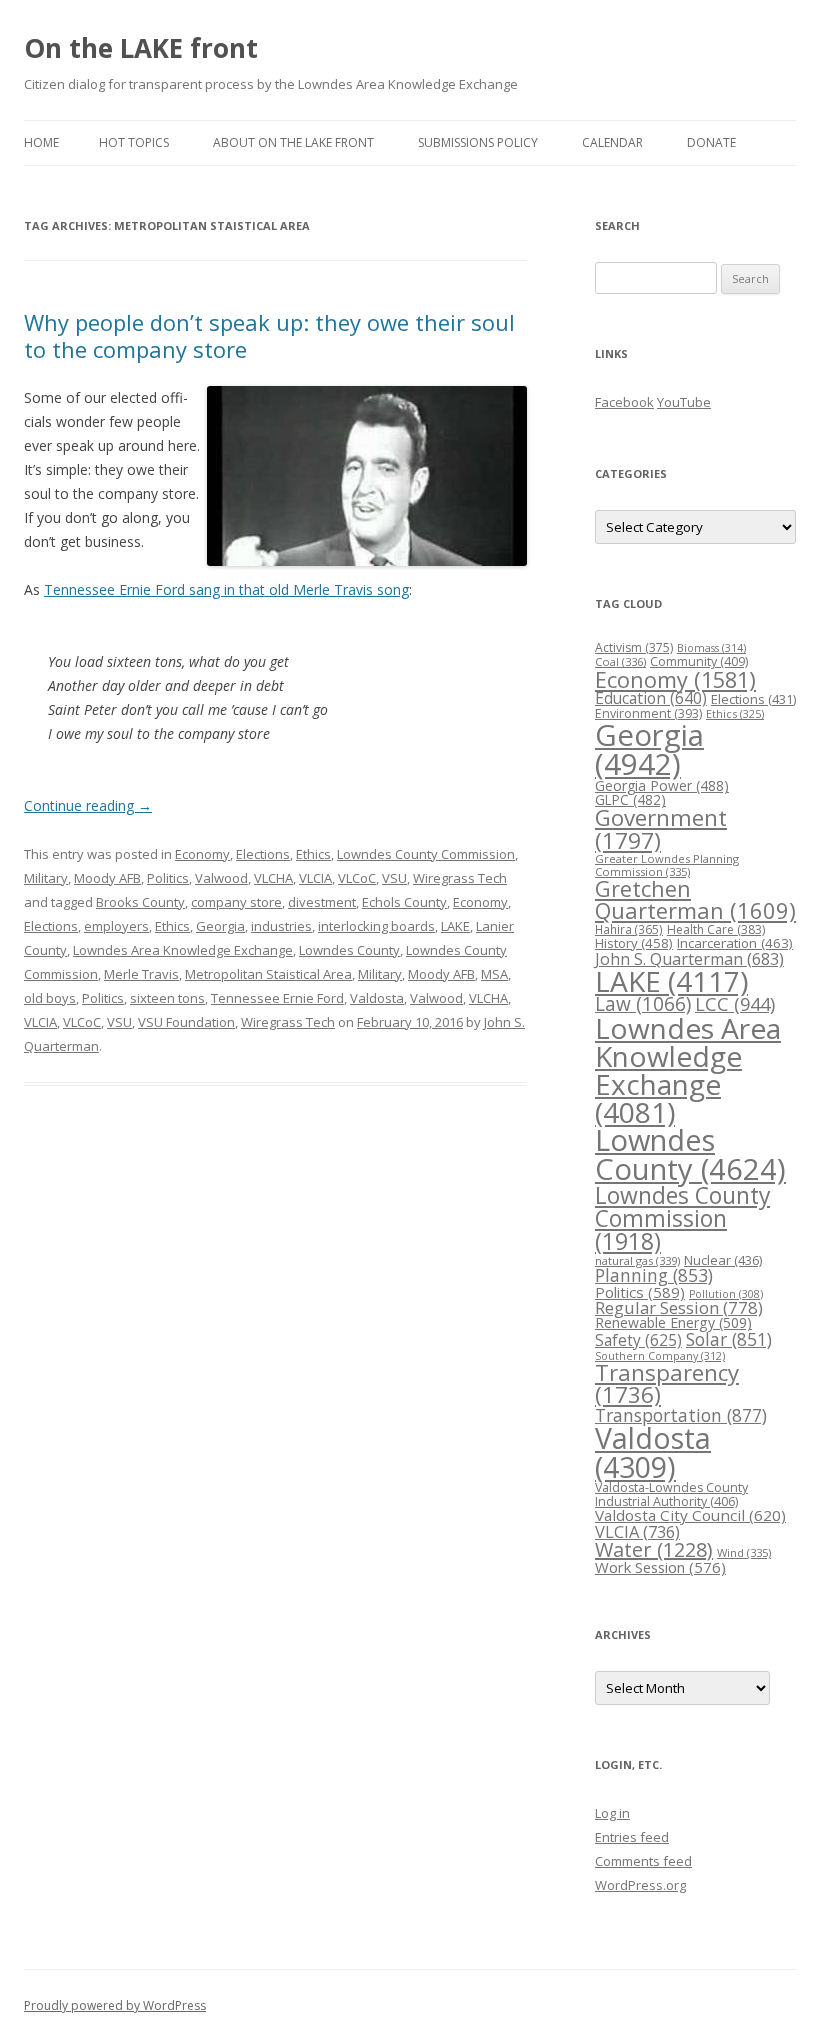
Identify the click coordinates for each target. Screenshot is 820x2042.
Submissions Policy (478, 142)
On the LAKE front (141, 48)
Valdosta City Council (690, 1515)
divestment (322, 902)
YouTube (684, 402)
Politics (168, 878)
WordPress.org (640, 1885)
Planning (654, 1275)
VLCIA (315, 878)
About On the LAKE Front (293, 142)
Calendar (612, 142)
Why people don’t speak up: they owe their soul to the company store (269, 335)
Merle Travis (141, 974)
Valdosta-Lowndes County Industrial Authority (671, 1494)
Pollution (726, 1294)
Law (643, 1004)
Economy (202, 854)
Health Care (716, 929)
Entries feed (632, 1837)
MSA (494, 974)
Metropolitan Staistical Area (268, 974)
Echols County (404, 902)
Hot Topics (134, 142)
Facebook (624, 402)
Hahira (629, 929)
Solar (729, 1339)
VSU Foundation (186, 1022)
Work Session (660, 1567)
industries (281, 926)
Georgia (220, 926)
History (634, 943)
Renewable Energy (673, 1322)
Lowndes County (349, 950)
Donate (711, 142)
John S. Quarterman (689, 959)
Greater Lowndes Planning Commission (667, 865)
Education (651, 698)
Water (654, 1549)
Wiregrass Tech (460, 878)
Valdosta (377, 998)
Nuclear (723, 1260)
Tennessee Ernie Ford (277, 998)
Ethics (313, 854)
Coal (620, 661)
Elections (263, 854)
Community (699, 661)
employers (116, 926)
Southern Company (660, 1355)
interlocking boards (376, 926)
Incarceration (735, 943)
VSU (394, 878)
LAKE (455, 926)
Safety (638, 1340)
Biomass (711, 647)
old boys (50, 998)
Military (46, 878)
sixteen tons (167, 998)
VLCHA (273, 878)
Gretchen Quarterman (695, 899)
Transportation (681, 1415)
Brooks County (140, 902)
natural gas (637, 1260)
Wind (744, 1552)
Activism (634, 647)
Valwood (221, 878)
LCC (735, 1003)
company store (236, 902)
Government (661, 828)
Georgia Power (662, 785)
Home (41, 142)
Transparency (667, 1383)
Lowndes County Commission (426, 854)
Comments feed (643, 1861)
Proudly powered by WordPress (115, 2005)
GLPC (630, 799)
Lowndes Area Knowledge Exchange (183, 950)
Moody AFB (107, 878)
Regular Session (679, 1307)
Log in (612, 1813)
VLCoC (357, 878)
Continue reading (88, 805)
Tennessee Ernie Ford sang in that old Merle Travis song (226, 589)
